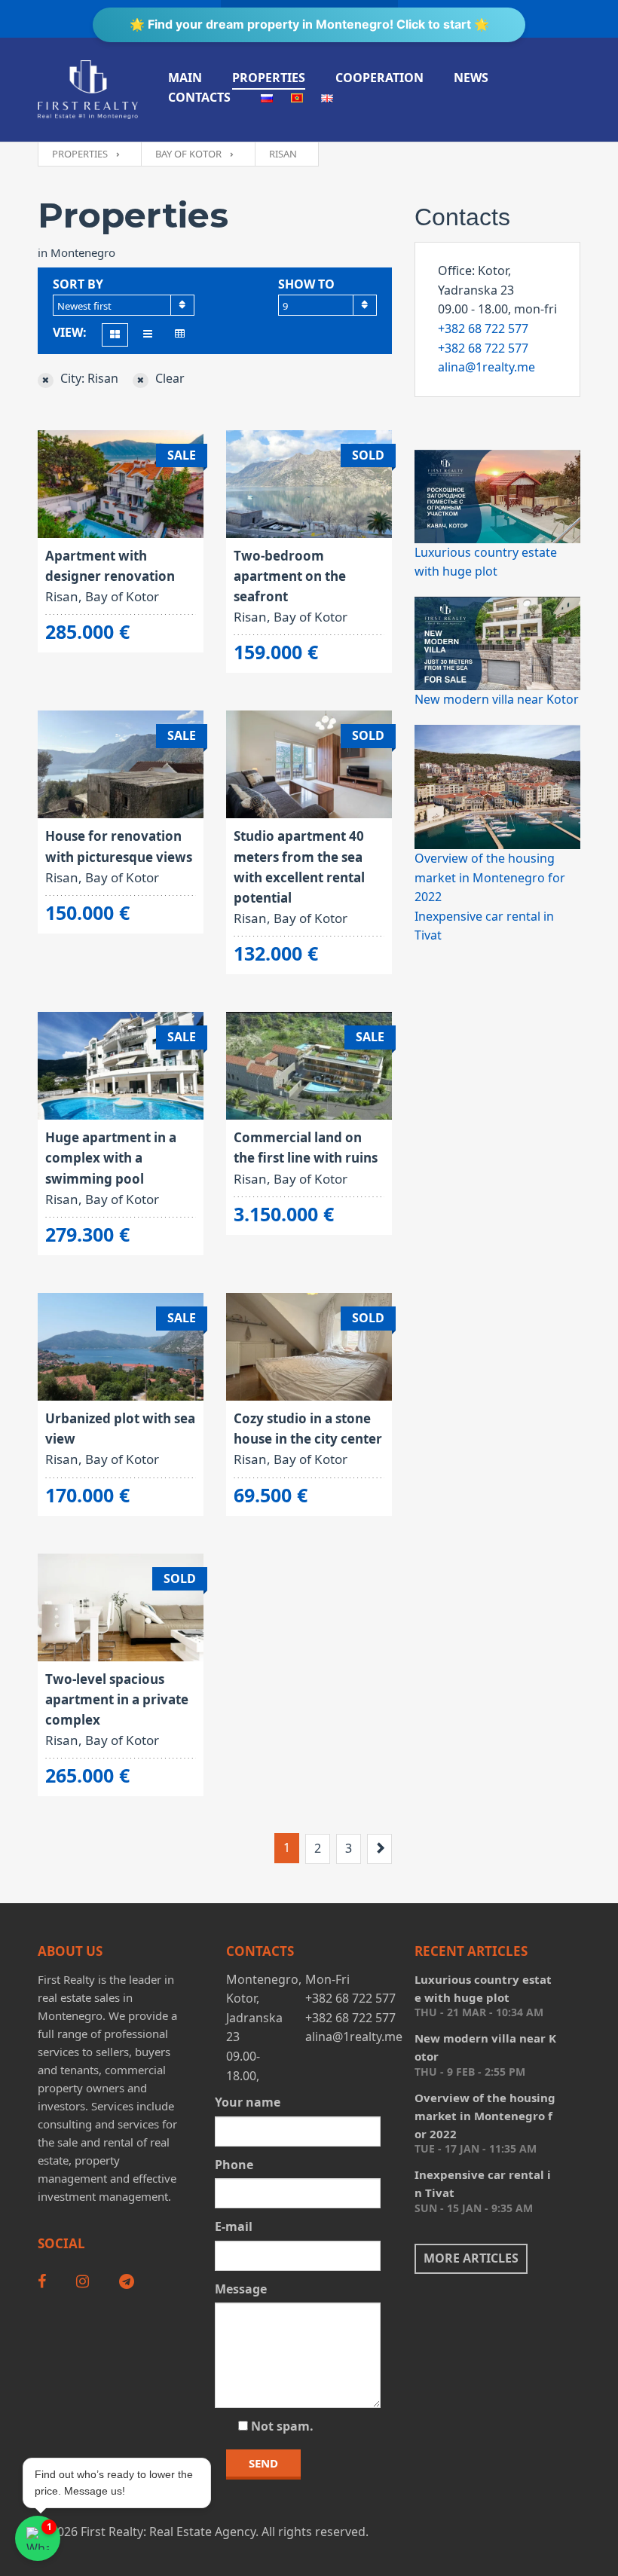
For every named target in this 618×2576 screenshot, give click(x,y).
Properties (269, 78)
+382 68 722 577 (483, 328)
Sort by (78, 284)
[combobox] (124, 305)
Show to (306, 284)
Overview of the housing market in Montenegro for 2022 (490, 877)
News (471, 78)
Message (241, 2289)
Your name (248, 2102)
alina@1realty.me (486, 367)
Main (185, 78)
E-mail (234, 2226)
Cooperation (379, 78)
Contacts (199, 97)
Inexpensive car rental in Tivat (483, 2183)
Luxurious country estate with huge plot (483, 1988)
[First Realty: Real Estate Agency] (88, 90)
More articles (471, 2258)
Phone (234, 2165)
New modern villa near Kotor (497, 699)
